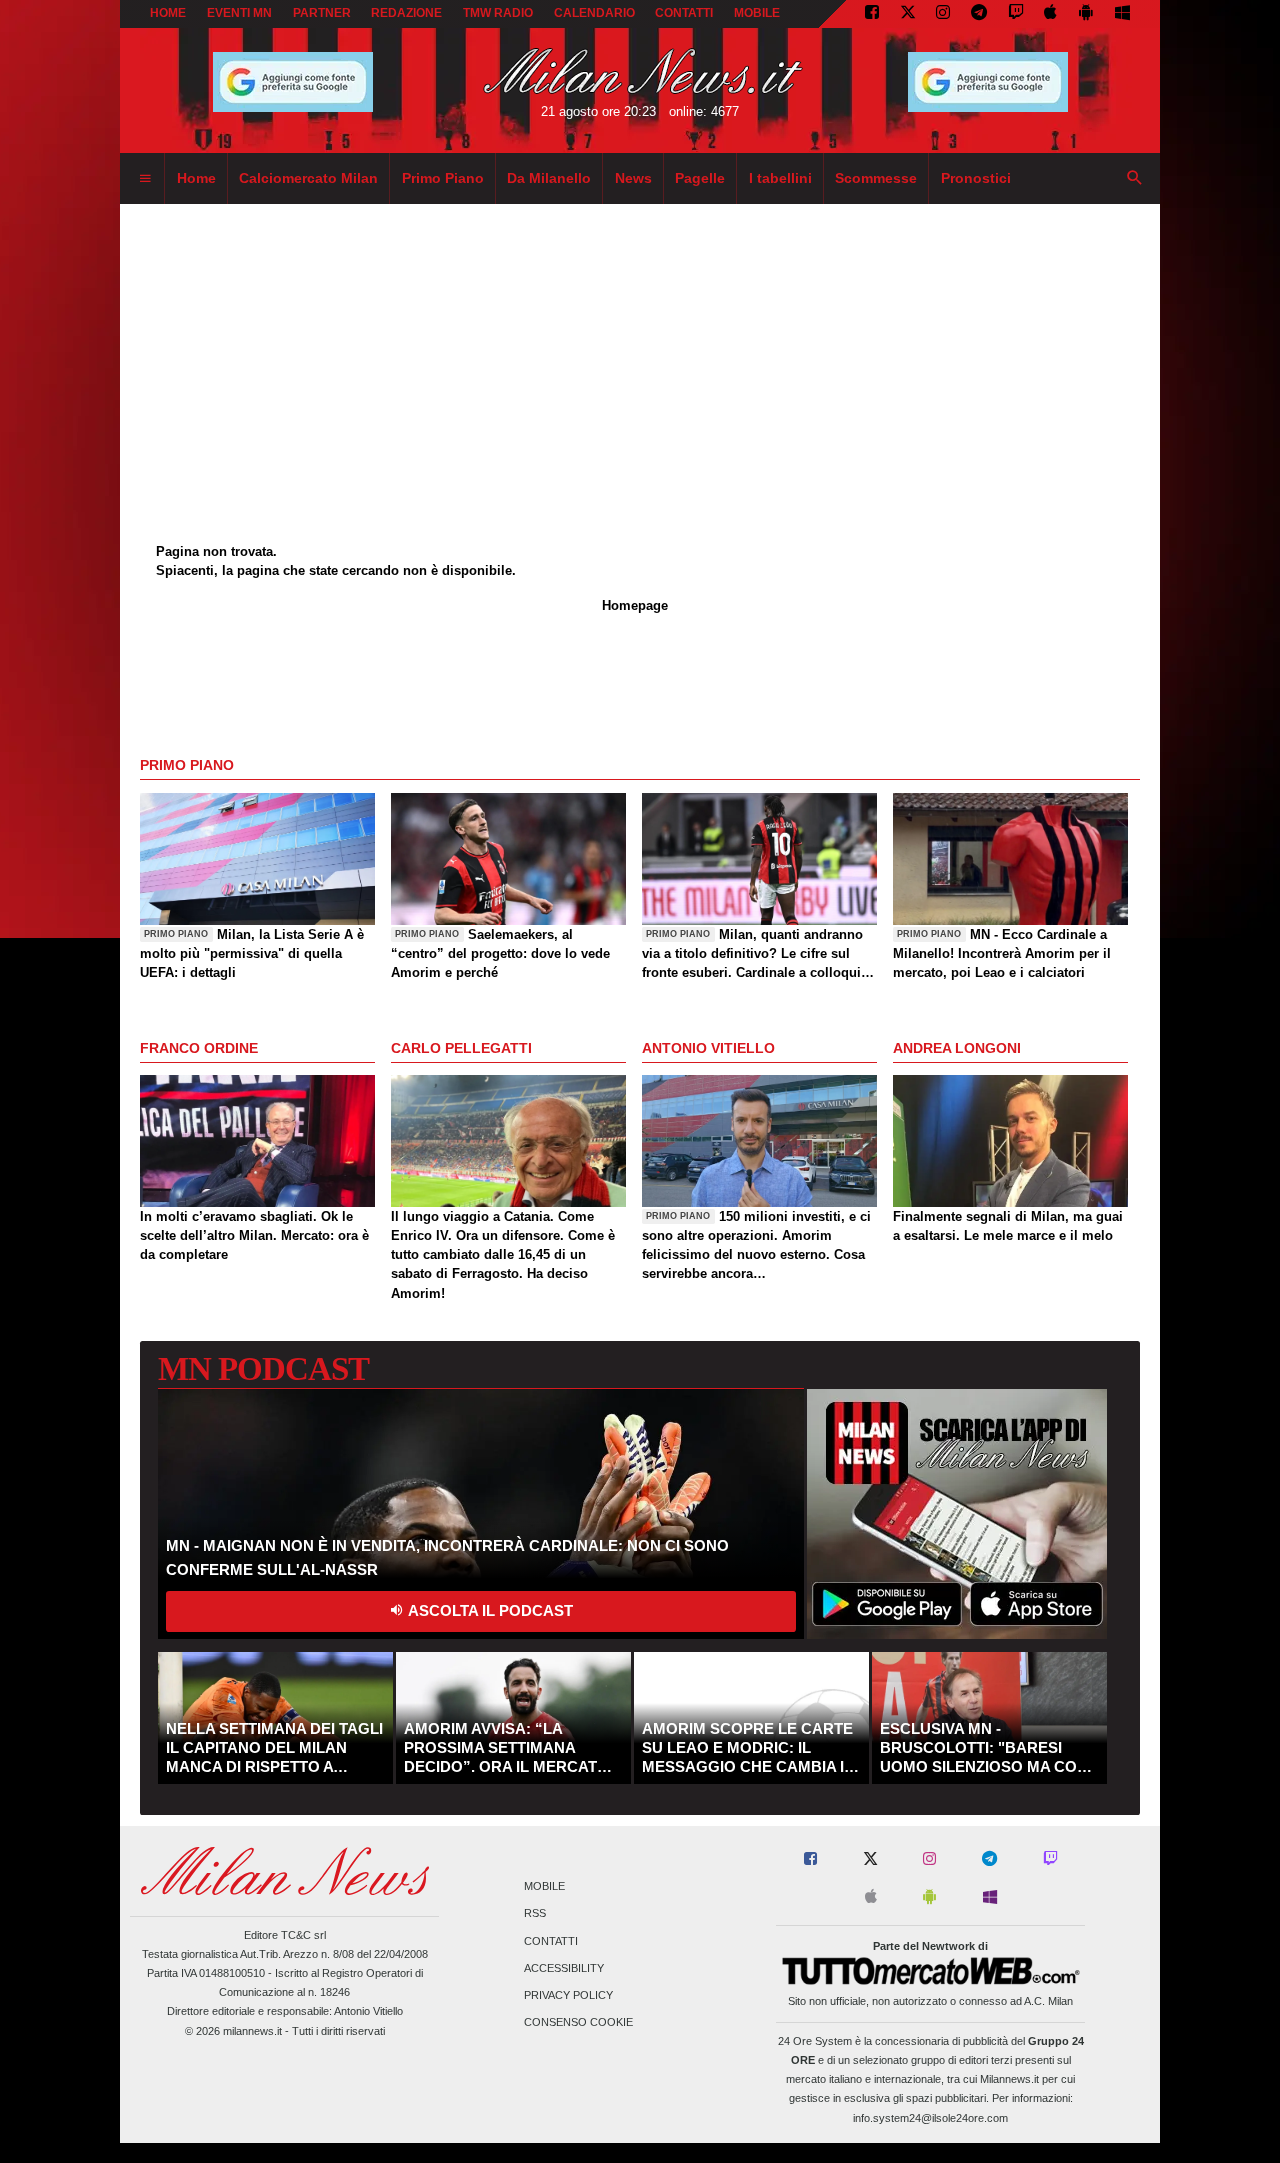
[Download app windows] (1122, 14)
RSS (535, 1914)
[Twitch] (1016, 14)
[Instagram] (943, 14)
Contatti (551, 1941)
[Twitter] (908, 14)
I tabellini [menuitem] (780, 178)
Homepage (635, 605)
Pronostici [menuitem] (976, 178)
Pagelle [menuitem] (700, 178)
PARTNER (322, 13)
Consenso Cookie (578, 2023)
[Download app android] (1086, 14)
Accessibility (564, 1968)
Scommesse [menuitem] (876, 178)
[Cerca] (1135, 179)
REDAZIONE (406, 13)
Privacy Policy (568, 1995)
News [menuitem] (633, 178)
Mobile (544, 1887)
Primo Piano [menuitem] (443, 178)
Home (168, 13)
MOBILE (757, 13)
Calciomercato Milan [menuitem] (308, 178)
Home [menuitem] (196, 178)
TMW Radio (498, 13)
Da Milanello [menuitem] (549, 178)
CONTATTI (684, 13)
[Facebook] (872, 14)
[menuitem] (145, 179)
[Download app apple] (1051, 14)
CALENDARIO (594, 13)
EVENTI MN (239, 13)
